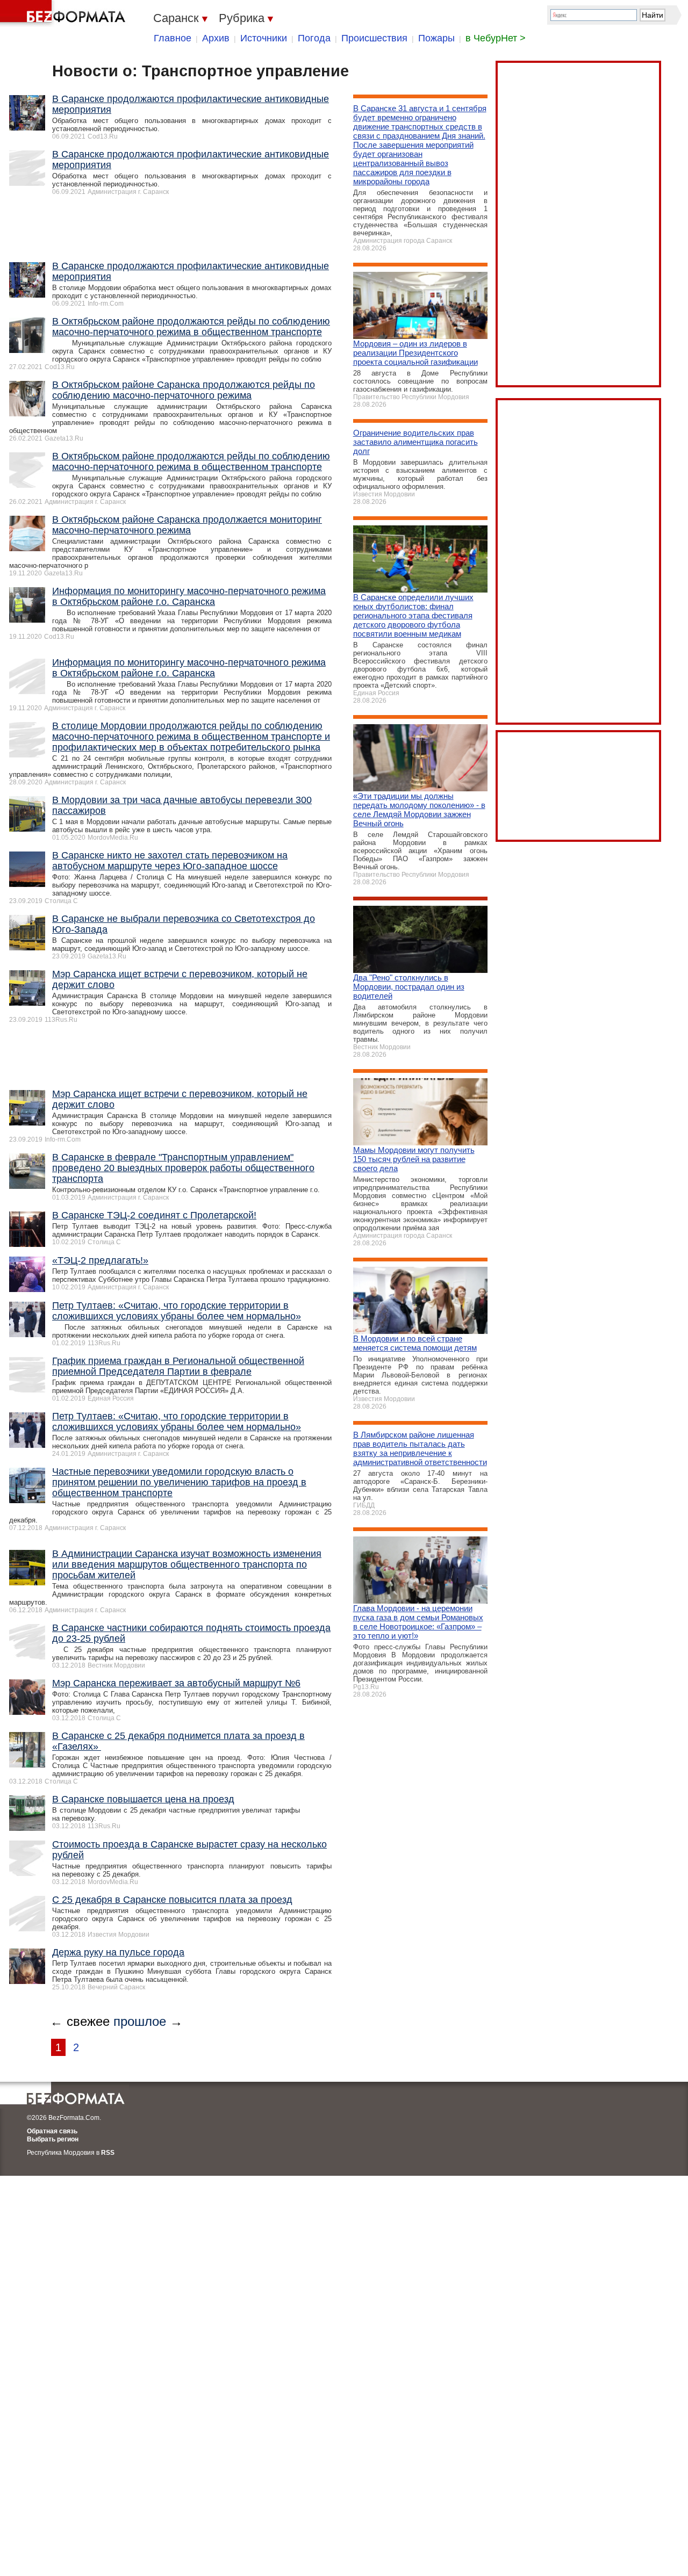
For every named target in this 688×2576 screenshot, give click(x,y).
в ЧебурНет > (496, 38)
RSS (108, 2153)
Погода (314, 38)
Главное (173, 38)
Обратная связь (52, 2131)
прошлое (140, 2021)
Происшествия (374, 38)
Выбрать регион (53, 2139)
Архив (216, 38)
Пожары (436, 38)
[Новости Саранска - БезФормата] (64, 13)
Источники (264, 38)
